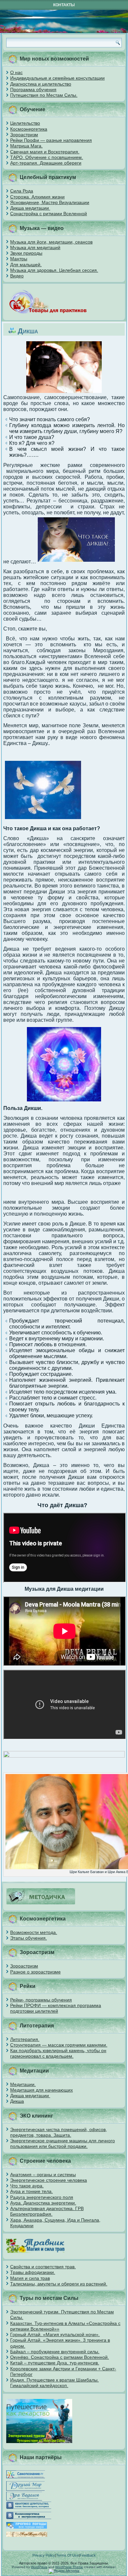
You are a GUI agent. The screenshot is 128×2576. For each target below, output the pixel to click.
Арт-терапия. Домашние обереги (46, 163)
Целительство (25, 123)
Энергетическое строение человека (49, 2180)
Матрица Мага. (26, 146)
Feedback (88, 2555)
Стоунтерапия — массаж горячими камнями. (59, 2045)
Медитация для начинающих (42, 2090)
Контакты (64, 5)
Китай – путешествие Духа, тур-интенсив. (55, 2363)
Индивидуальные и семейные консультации (57, 78)
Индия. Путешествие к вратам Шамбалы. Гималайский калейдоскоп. (54, 2383)
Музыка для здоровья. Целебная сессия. (54, 270)
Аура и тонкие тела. (32, 2191)
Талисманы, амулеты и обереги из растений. (59, 2284)
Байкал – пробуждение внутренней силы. (55, 2352)
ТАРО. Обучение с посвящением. (47, 157)
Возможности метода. (34, 1932)
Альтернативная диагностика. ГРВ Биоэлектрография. (47, 2211)
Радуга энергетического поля (42, 2197)
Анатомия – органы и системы (43, 2175)
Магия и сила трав (30, 2278)
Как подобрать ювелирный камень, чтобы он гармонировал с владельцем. (58, 2053)
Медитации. (23, 2084)
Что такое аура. (27, 2186)
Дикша (17, 2101)
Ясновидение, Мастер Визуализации (50, 202)
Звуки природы (26, 253)
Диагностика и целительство (41, 84)
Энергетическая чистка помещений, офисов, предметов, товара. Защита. (59, 2132)
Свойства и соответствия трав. (43, 2267)
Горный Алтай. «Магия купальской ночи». (55, 2334)
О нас (16, 72)
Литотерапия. (25, 2039)
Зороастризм (24, 135)
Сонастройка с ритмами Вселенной (49, 214)
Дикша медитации (30, 208)
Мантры (19, 259)
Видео (17, 276)
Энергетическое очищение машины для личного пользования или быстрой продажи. (63, 2143)
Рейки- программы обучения (41, 2000)
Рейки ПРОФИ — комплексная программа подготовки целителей (56, 2008)
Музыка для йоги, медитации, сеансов (51, 242)
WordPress (39, 2567)
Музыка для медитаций (35, 247)
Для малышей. (26, 265)
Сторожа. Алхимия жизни (37, 197)
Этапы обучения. (29, 1938)
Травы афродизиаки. (33, 2272)
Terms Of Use (67, 2555)
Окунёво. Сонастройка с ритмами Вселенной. (60, 2357)
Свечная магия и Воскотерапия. (45, 152)
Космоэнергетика (29, 129)
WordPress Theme (69, 2567)
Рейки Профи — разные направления (51, 140)
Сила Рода (22, 191)
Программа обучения (33, 90)
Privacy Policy (44, 2555)
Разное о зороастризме (35, 1972)
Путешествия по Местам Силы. (44, 95)
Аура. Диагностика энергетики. (43, 2203)
